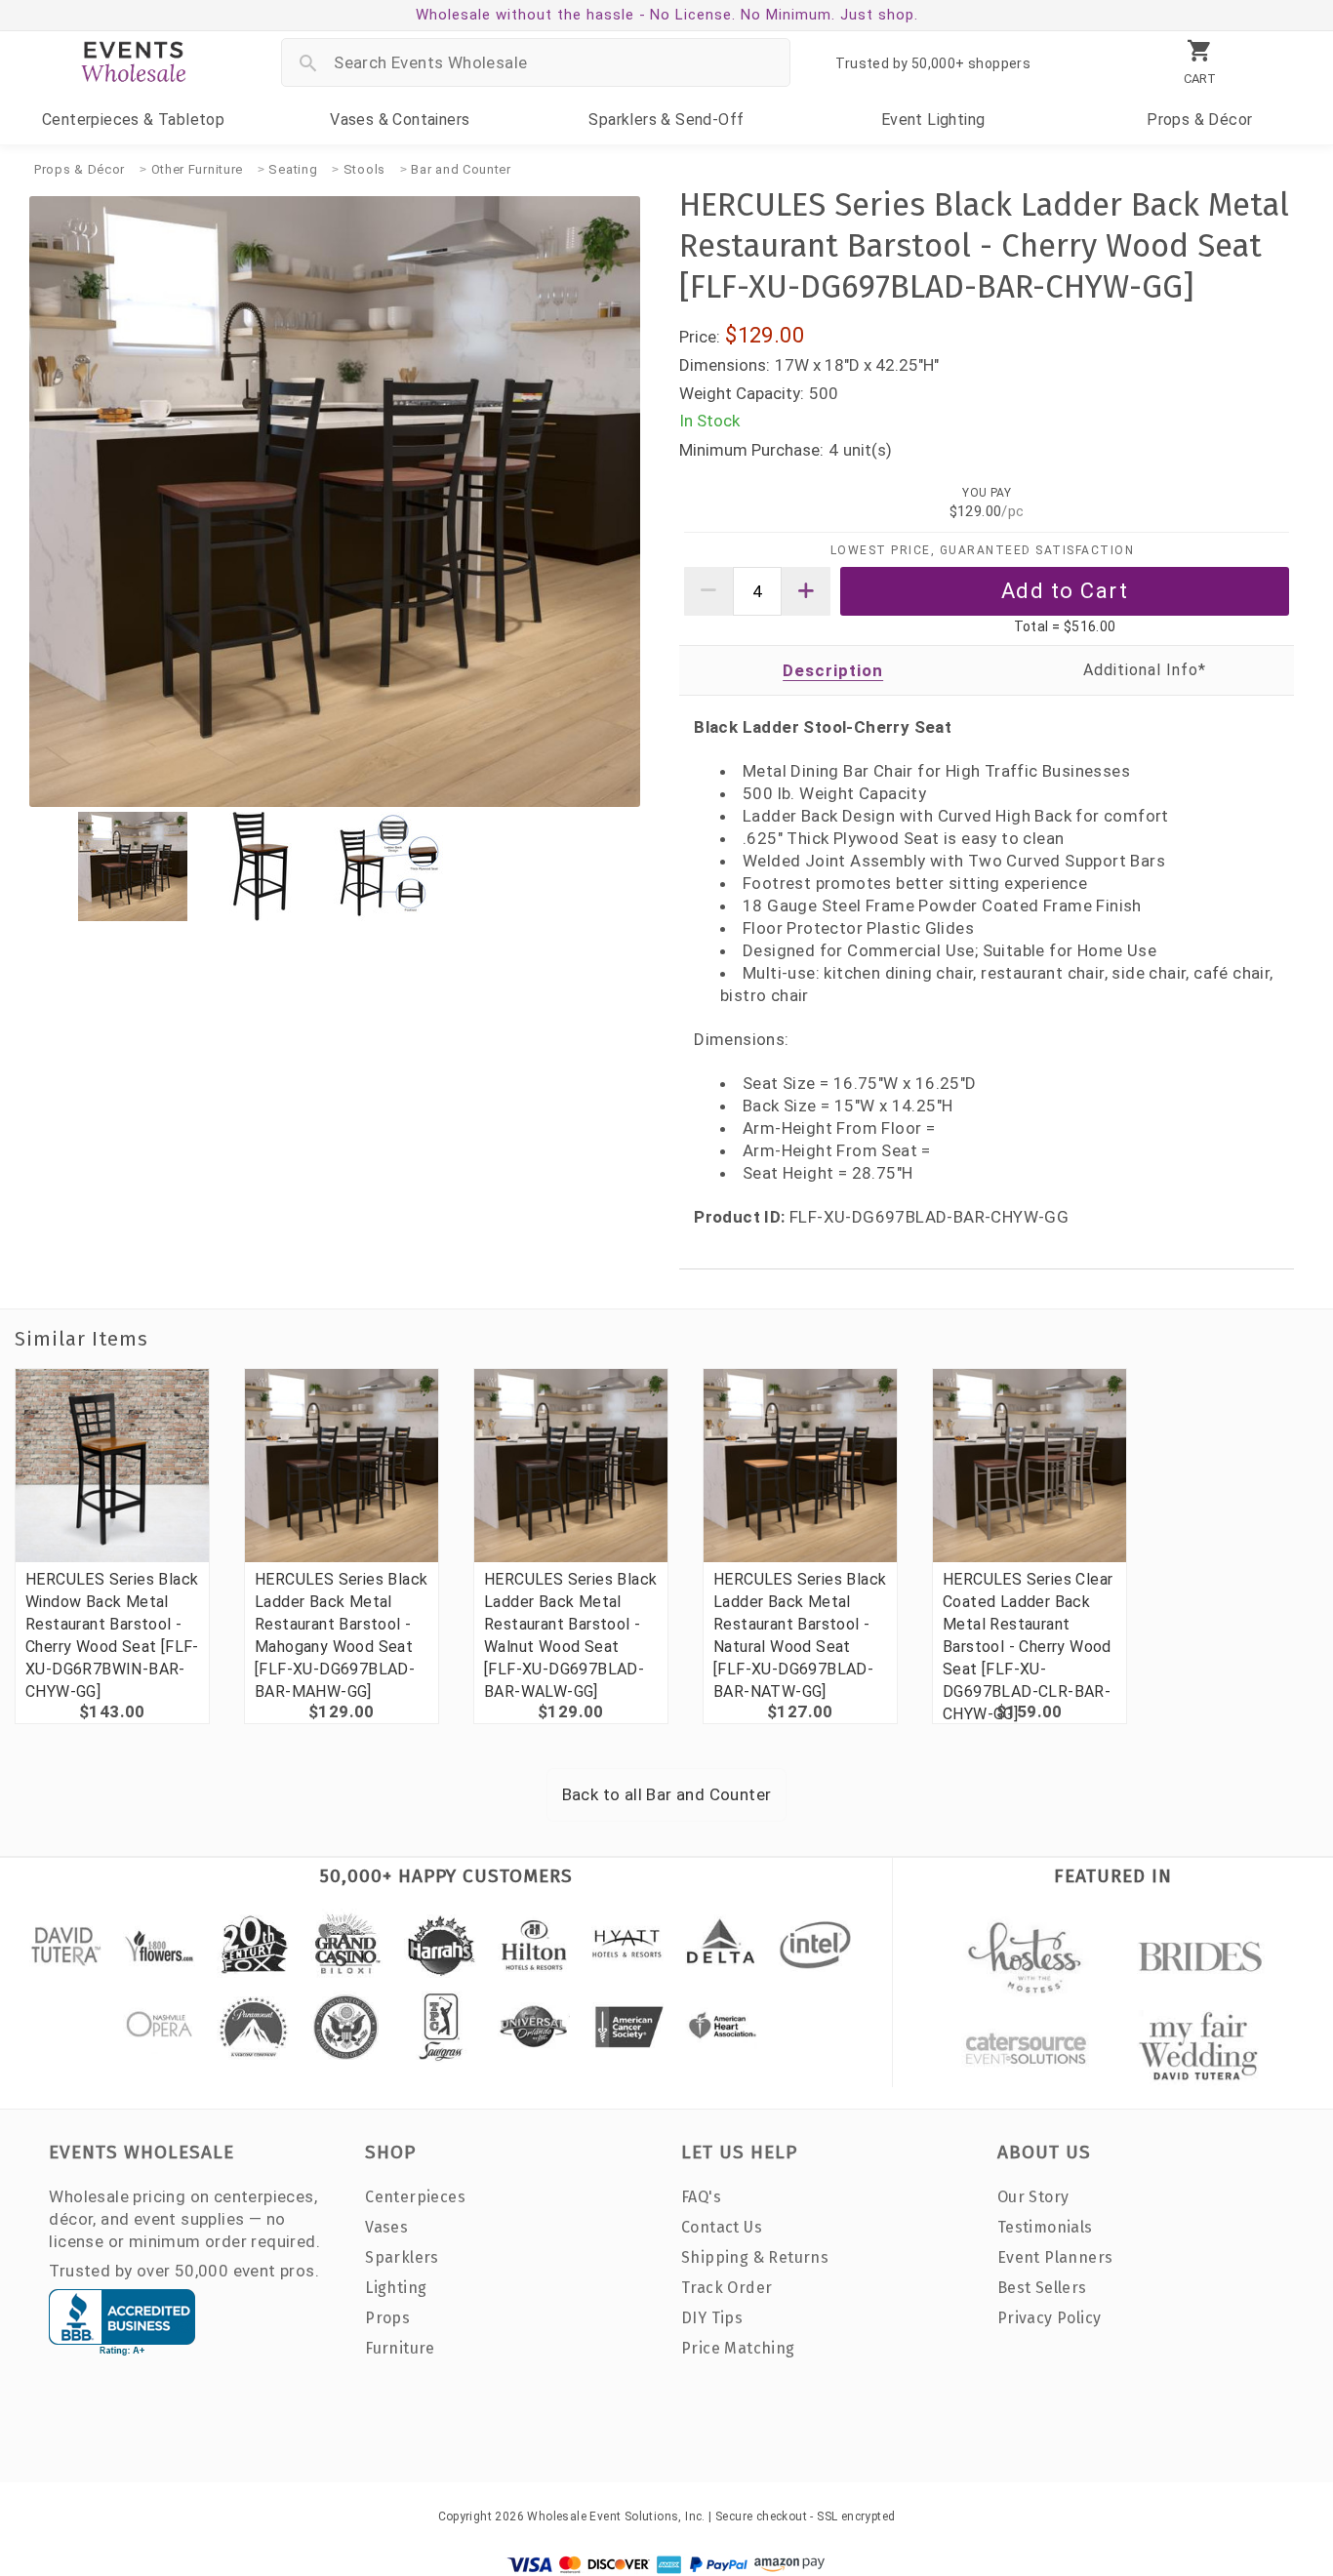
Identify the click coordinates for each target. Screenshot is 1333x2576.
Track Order (727, 2288)
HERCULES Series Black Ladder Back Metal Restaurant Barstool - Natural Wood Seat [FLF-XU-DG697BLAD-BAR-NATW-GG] (800, 1635)
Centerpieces (133, 120)
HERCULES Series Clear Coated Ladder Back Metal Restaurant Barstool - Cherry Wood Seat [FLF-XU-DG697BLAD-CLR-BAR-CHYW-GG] (1028, 1647)
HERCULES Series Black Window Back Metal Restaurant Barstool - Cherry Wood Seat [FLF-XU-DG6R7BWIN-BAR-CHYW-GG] (112, 1635)
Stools (364, 169)
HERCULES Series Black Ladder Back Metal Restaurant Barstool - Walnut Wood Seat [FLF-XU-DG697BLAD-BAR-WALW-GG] (570, 1635)
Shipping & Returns (755, 2257)
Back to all (667, 1794)
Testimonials (1045, 2227)
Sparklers (666, 120)
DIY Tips (712, 2318)
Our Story (1033, 2197)
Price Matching (738, 2348)
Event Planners (1055, 2257)
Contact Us (722, 2227)
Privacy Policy (1050, 2318)
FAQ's (701, 2197)
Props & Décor (80, 169)
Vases (400, 120)
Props (1199, 120)
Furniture (400, 2348)
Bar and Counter (461, 169)
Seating (293, 169)
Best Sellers (1042, 2288)
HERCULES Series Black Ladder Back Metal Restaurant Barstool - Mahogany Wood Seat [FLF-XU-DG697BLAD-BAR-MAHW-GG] (341, 1635)
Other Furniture (198, 169)
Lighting (933, 120)
